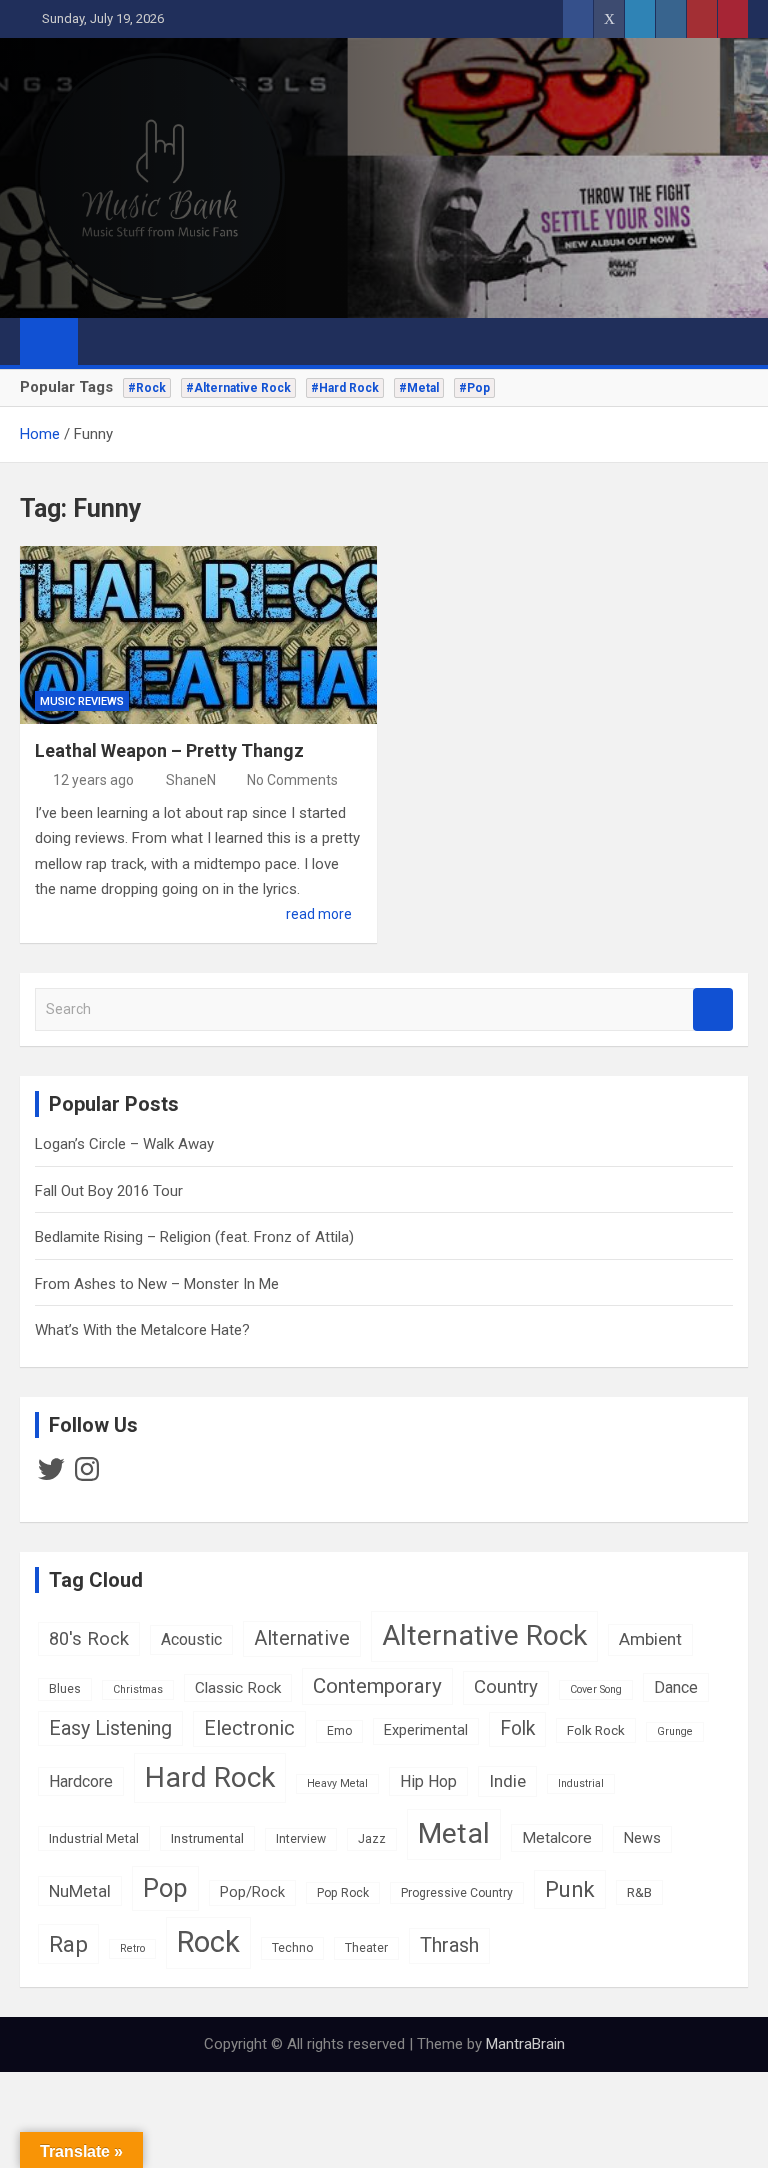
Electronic (249, 1728)
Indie (507, 1781)
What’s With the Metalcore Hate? (142, 1330)
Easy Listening (110, 1728)
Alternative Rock (484, 1635)
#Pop (474, 388)
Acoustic (191, 1639)
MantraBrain (525, 2044)
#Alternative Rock (238, 388)
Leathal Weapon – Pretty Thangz (169, 750)
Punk (570, 1889)
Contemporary (377, 1686)
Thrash (449, 1945)
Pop (165, 1888)
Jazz (372, 1839)
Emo (339, 1731)
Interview (301, 1839)
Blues (65, 1689)
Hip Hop (428, 1781)
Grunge (675, 1731)
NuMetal (80, 1891)
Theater (366, 1948)
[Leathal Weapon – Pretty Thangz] (198, 635)
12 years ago (93, 780)
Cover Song (596, 1689)
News (642, 1838)
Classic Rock (238, 1688)
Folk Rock (596, 1730)
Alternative (302, 1638)
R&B (639, 1892)
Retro (132, 1948)
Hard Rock (210, 1777)
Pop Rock (343, 1893)
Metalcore (557, 1838)
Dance (676, 1687)
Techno (292, 1948)
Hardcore (81, 1781)
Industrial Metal (94, 1838)
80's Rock (89, 1638)
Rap (68, 1944)
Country (506, 1687)
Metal (454, 1833)
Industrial (581, 1783)
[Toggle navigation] (103, 341)
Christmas (138, 1689)
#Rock (147, 388)
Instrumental (207, 1838)
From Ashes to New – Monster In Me (157, 1284)
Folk (517, 1728)
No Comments (292, 780)
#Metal (419, 388)
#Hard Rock (345, 388)
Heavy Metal (337, 1783)
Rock (208, 1942)
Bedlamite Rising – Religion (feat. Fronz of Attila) (194, 1237)
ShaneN (191, 780)
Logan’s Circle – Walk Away (124, 1144)
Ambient (650, 1639)
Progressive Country (457, 1893)
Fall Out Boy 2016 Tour (109, 1191)
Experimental (426, 1730)
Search (713, 1009)
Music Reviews (82, 701)
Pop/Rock (252, 1892)
